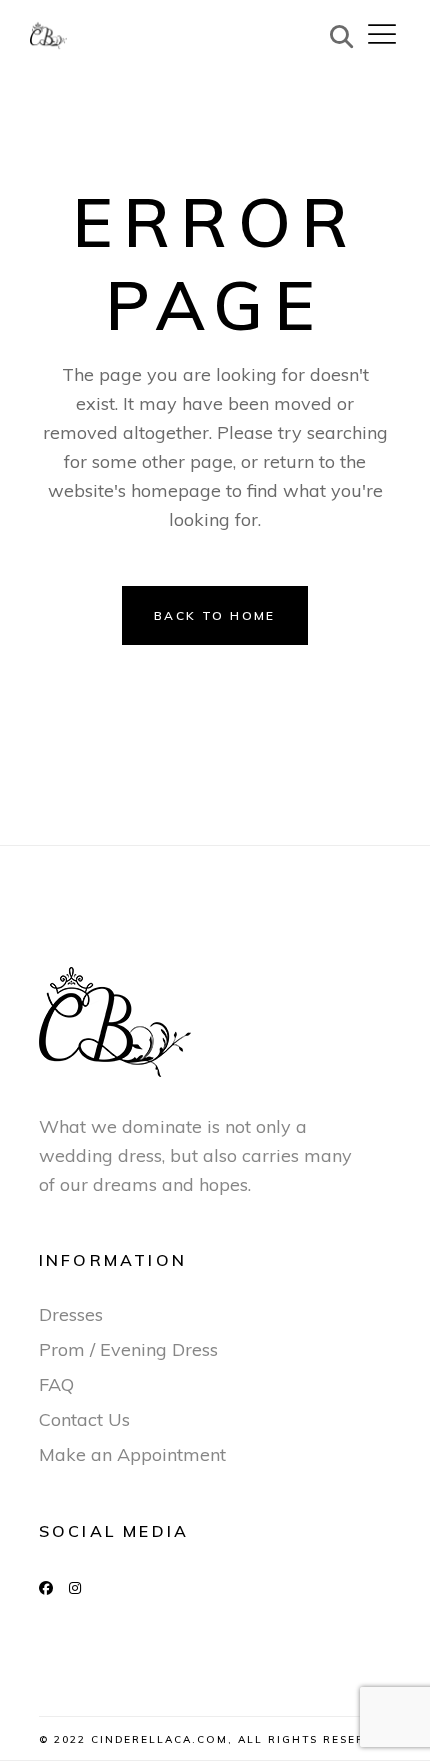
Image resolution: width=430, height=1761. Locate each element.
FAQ (56, 1384)
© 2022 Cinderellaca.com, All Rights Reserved (215, 1739)
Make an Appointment (132, 1454)
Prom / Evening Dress (128, 1349)
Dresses (71, 1314)
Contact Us (84, 1419)
